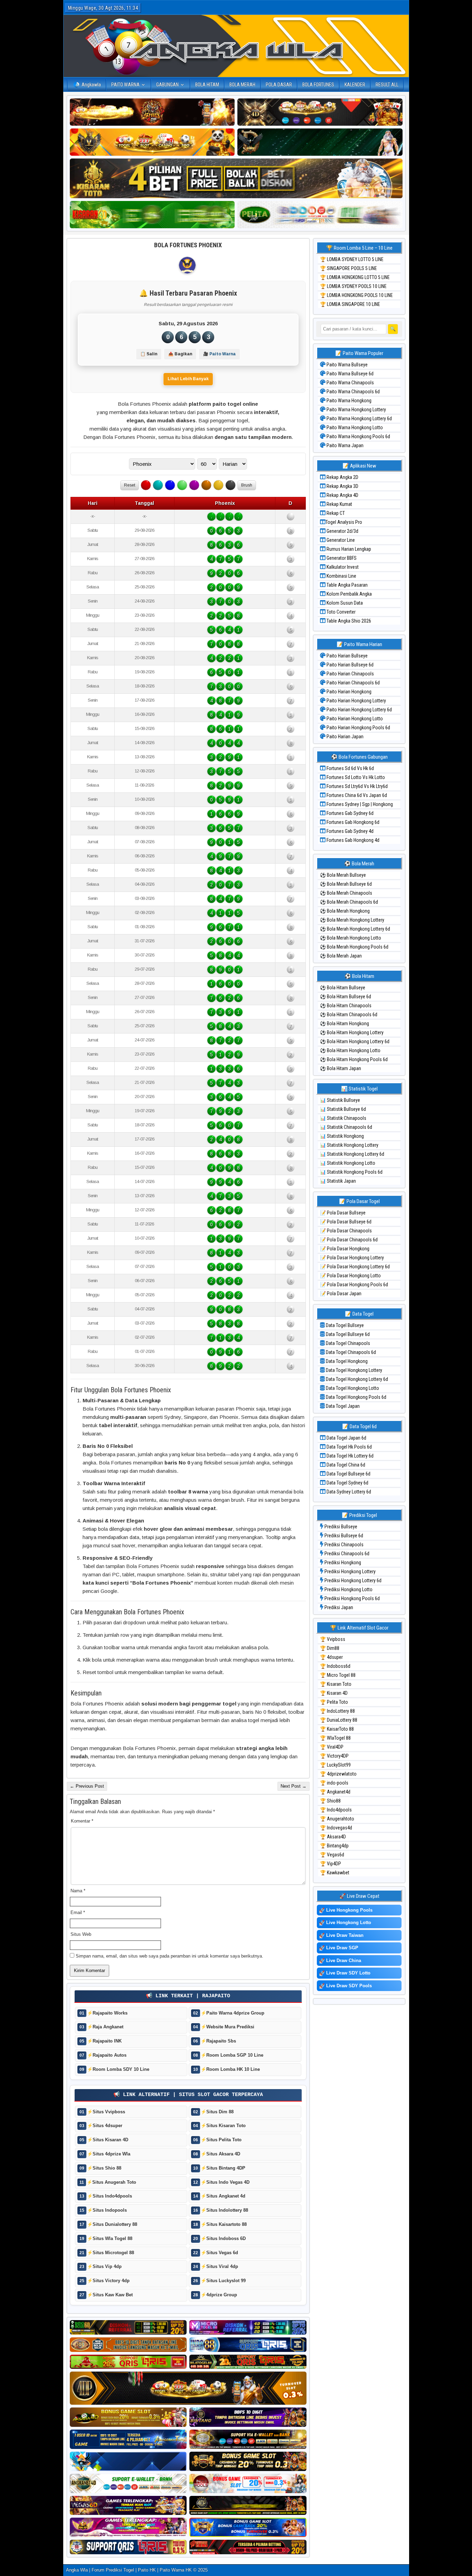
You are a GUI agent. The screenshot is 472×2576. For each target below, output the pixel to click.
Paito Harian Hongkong (348, 692)
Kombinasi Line (341, 576)
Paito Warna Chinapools (350, 383)
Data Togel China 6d (345, 1465)
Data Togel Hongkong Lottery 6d (356, 1379)
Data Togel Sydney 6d (347, 1483)
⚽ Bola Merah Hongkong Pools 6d (354, 947)
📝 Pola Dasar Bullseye (343, 1213)
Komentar (82, 1821)
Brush (247, 485)
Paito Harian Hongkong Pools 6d (358, 728)
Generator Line (340, 540)
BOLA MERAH (242, 85)
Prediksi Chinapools (343, 1545)
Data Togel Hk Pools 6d (349, 1447)
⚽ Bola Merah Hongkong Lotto (351, 938)
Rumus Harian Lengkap (348, 549)
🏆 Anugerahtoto (337, 1819)
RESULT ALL (387, 85)
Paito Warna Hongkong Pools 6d (358, 436)
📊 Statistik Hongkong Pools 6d (351, 1172)
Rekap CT (335, 513)
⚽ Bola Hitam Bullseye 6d (346, 997)
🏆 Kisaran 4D (334, 1693)
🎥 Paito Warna (219, 354)
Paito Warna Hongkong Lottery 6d (359, 419)
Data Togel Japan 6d (346, 1438)
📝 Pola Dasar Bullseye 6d (346, 1222)
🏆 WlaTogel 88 (335, 1738)
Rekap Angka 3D (342, 486)
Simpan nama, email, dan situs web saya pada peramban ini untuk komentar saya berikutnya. (169, 1956)
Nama (78, 1891)
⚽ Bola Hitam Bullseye (343, 988)
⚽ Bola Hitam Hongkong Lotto (350, 1050)
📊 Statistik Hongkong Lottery (349, 1145)
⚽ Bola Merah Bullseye (343, 875)
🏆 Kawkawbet (335, 1873)
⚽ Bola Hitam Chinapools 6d (349, 1015)
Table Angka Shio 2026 (348, 621)
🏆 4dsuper (331, 1657)
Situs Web (81, 1934)
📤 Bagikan (180, 354)
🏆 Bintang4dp (334, 1846)
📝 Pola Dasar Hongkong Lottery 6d (355, 1267)
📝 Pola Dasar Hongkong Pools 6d (354, 1285)
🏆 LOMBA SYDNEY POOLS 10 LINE (353, 286)
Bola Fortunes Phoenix (188, 245)
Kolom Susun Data (344, 603)
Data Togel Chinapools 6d (350, 1352)
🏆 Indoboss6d (335, 1666)
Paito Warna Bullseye (347, 365)
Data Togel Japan (342, 1406)
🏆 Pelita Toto (334, 1702)
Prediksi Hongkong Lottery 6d (352, 1580)
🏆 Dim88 (330, 1648)
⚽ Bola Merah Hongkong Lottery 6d (355, 929)
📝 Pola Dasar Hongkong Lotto (350, 1276)
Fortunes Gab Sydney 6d (350, 813)
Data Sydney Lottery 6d (348, 1492)
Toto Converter (341, 612)
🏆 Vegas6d (332, 1855)
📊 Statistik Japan (338, 1181)
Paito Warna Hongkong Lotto (354, 427)
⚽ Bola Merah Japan (341, 956)
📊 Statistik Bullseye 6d (343, 1109)
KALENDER (355, 85)
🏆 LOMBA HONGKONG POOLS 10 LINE (356, 295)
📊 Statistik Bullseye (340, 1100)
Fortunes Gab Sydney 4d (350, 831)
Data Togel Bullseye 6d (347, 1334)
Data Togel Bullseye (344, 1325)
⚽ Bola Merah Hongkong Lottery (352, 920)
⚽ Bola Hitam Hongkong (344, 1023)
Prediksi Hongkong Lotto (348, 1589)
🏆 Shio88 (330, 1801)
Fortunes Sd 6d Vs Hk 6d (350, 768)
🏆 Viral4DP (332, 1747)
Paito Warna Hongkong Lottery (356, 410)
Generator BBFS (341, 558)
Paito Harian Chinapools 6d (353, 683)
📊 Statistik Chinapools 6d (346, 1127)
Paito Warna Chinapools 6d (353, 392)
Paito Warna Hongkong (348, 401)
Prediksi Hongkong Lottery (350, 1571)
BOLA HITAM (207, 85)
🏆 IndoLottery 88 (337, 1711)
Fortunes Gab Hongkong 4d (352, 840)
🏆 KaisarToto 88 (337, 1729)
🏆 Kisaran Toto (336, 1684)
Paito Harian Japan (344, 737)
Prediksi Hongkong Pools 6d (352, 1598)
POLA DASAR (279, 85)
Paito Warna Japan (344, 445)
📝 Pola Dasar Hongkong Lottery (352, 1258)
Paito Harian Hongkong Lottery (356, 701)
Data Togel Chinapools (347, 1343)
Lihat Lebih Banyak (188, 379)
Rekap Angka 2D (342, 477)
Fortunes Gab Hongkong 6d (352, 822)
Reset (130, 485)
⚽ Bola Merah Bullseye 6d (346, 884)
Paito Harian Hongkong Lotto (354, 719)
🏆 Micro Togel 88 (338, 1675)
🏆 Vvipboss (333, 1639)
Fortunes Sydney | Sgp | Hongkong (359, 804)
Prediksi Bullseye (340, 1527)
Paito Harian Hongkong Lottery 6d (359, 710)
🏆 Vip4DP (331, 1864)
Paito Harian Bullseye (347, 656)
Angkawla (91, 85)
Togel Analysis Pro (344, 522)
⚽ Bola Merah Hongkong (345, 911)
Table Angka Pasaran (347, 585)
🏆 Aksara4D (333, 1837)
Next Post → (294, 1786)
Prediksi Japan (338, 1607)
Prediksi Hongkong (342, 1563)
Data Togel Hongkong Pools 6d (356, 1397)
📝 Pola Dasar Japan (341, 1294)
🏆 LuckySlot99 (335, 1765)
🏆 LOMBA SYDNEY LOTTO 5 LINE (352, 259)
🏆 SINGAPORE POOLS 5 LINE (348, 268)
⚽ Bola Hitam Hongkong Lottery (352, 1032)
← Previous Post (87, 1786)
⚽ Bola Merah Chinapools (346, 893)
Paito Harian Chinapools (350, 674)
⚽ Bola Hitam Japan (341, 1068)
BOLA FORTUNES (318, 85)
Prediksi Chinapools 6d (346, 1554)
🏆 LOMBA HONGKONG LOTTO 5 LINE (355, 277)
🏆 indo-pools (334, 1783)
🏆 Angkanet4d (335, 1792)
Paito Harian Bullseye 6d (350, 665)
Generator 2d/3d (342, 531)
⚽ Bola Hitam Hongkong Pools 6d (354, 1059)
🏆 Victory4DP (334, 1756)
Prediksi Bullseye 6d (343, 1536)
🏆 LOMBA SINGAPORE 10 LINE (350, 304)
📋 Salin (149, 354)
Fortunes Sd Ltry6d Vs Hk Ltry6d (357, 786)
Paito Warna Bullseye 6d (350, 374)
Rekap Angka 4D (342, 495)
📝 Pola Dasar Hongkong (345, 1249)
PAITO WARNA (125, 85)
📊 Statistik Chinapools (343, 1118)
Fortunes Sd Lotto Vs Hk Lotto (355, 777)
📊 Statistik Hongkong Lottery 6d (352, 1154)
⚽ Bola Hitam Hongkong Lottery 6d (355, 1041)
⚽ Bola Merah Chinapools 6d (349, 902)
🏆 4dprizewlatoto (338, 1774)
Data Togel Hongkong (346, 1361)
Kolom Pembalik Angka (349, 594)
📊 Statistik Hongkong (342, 1136)
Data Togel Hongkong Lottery (353, 1370)
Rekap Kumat (339, 504)
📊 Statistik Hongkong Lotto (348, 1163)
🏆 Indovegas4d (336, 1828)
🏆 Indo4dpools (336, 1810)
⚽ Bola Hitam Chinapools (346, 1006)
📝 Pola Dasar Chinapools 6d (349, 1240)
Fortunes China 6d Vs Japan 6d (356, 795)
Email (78, 1912)
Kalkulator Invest (342, 567)
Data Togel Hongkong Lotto (352, 1388)
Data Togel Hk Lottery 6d (350, 1456)
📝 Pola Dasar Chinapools (346, 1231)
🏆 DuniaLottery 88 (339, 1720)
